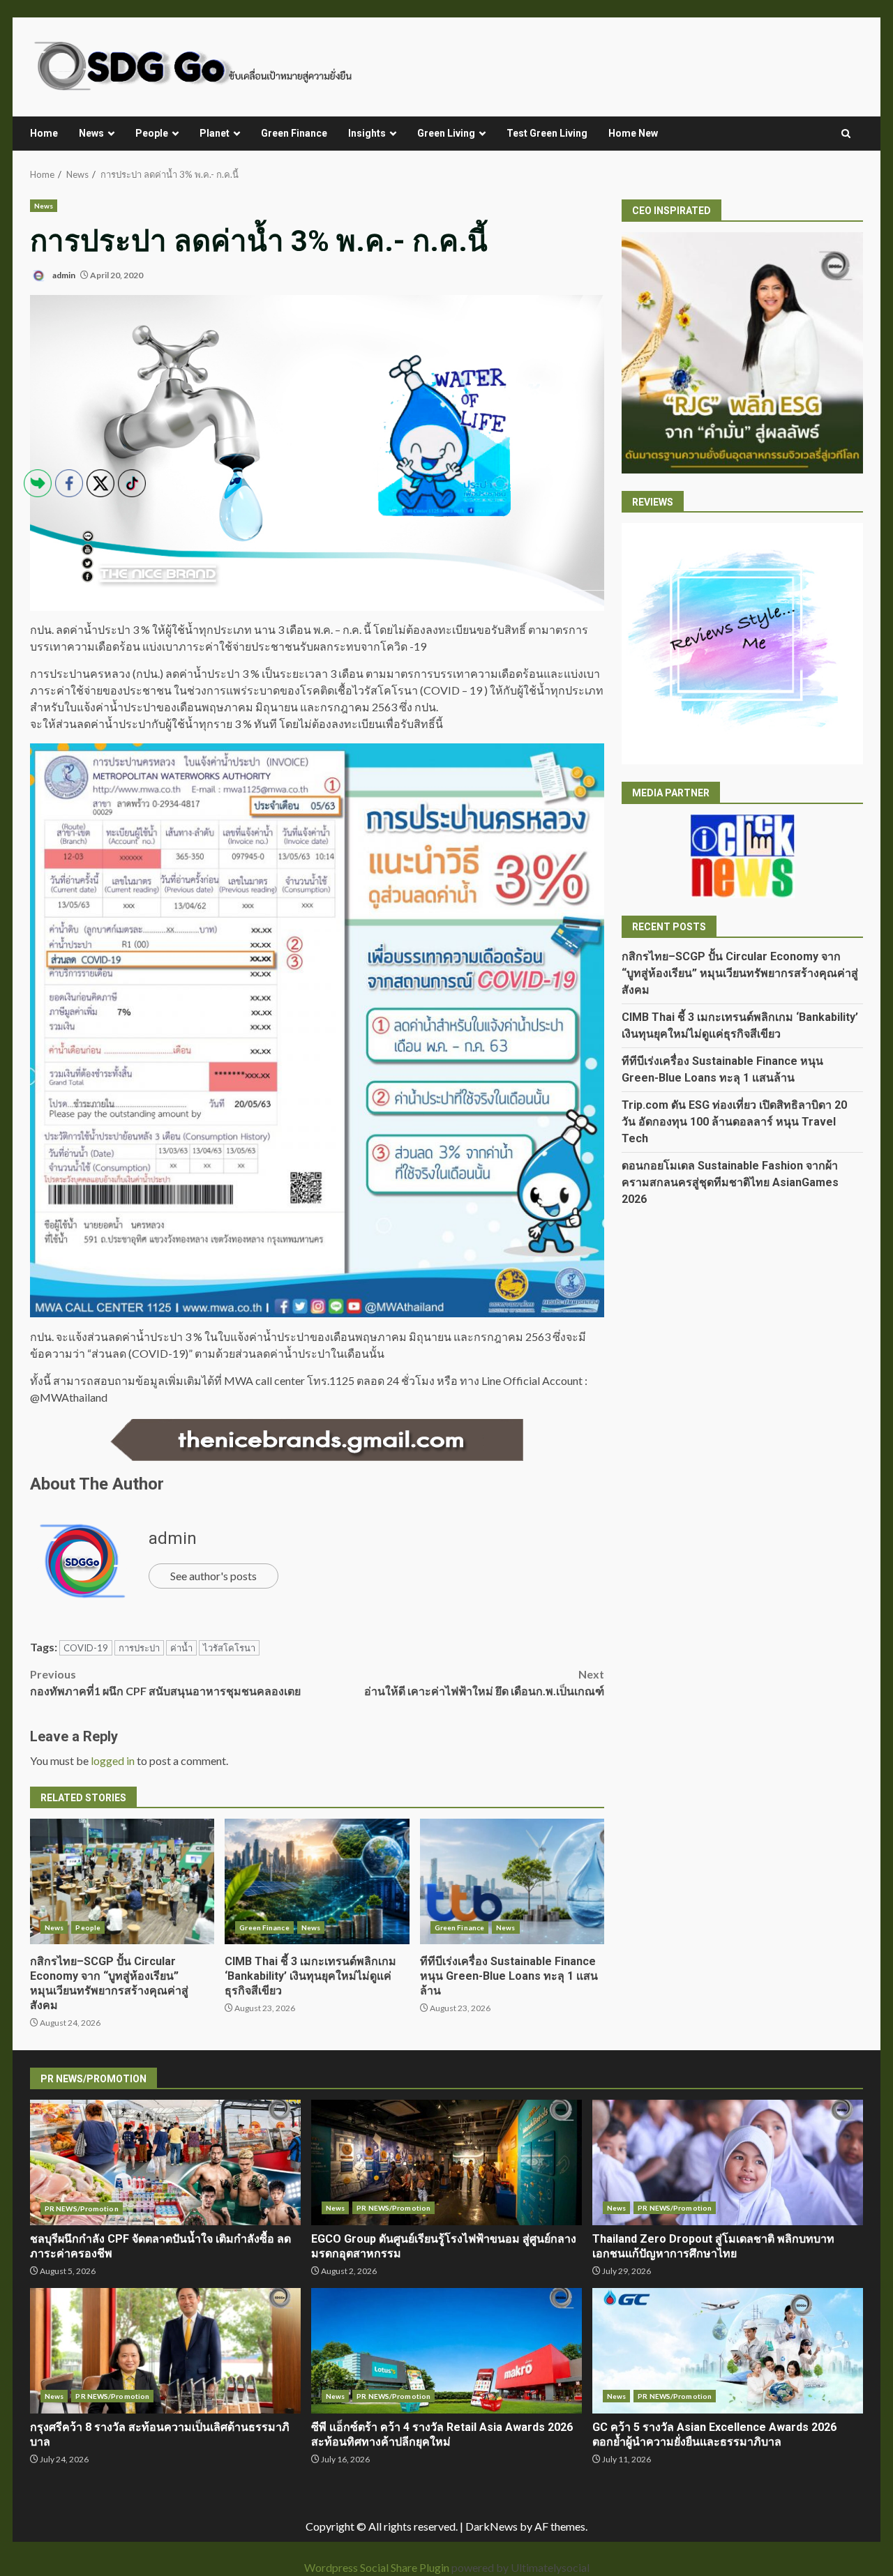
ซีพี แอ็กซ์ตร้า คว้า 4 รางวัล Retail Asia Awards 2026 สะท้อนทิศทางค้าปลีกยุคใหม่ (446, 2351)
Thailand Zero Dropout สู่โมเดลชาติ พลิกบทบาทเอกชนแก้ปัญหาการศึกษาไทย (728, 2162)
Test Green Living (547, 133)
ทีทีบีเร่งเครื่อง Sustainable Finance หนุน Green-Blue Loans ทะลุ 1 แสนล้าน (512, 1881)
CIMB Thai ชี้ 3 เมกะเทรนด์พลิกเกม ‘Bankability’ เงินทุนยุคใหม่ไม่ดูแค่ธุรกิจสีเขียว (317, 1881)
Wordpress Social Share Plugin (378, 2567)
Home (44, 133)
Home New (633, 133)
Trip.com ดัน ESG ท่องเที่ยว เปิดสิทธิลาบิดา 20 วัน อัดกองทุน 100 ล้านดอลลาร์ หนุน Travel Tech (734, 1121)
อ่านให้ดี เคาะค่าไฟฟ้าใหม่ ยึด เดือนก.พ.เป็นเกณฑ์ (484, 1682)
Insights (367, 133)
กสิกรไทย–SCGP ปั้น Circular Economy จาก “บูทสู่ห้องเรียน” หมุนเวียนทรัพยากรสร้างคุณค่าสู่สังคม (740, 972)
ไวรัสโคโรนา (229, 1648)
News (91, 133)
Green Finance (294, 133)
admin (63, 275)
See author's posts (213, 1576)
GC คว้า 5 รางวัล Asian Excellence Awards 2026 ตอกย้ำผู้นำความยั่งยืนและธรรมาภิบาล (728, 2351)
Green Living (446, 133)
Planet (215, 133)
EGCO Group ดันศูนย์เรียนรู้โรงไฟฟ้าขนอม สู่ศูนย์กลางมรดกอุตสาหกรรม (446, 2162)
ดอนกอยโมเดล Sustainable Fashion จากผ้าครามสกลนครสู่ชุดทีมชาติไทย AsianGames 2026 (730, 1182)
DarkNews (491, 2526)
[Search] (846, 134)
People (152, 133)
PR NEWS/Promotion (393, 2208)
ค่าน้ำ (181, 1648)
